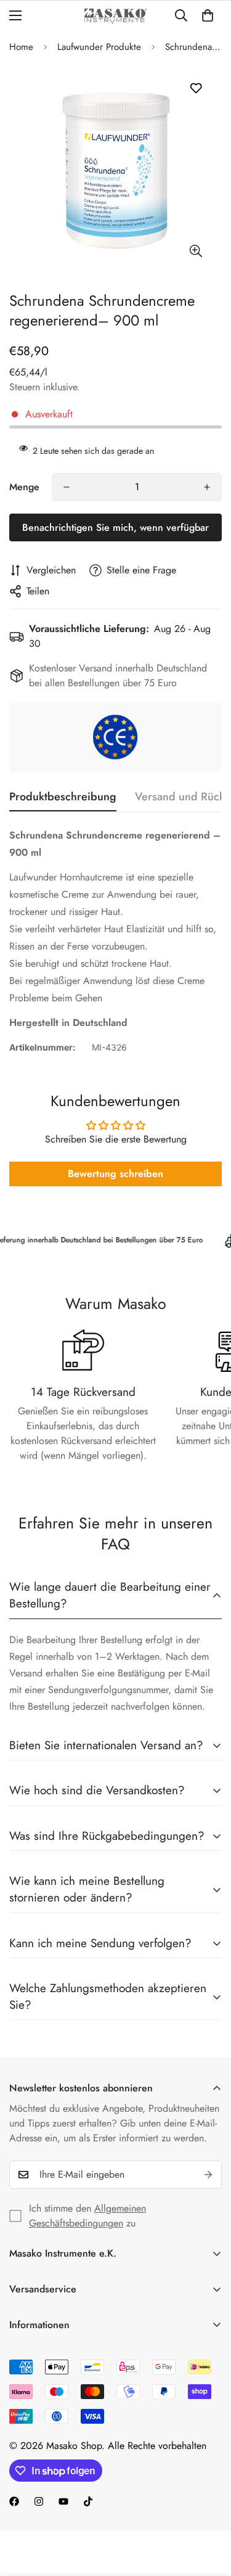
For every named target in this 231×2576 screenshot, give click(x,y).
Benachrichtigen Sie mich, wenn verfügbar (115, 527)
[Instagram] (39, 2501)
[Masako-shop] (115, 16)
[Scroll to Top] (209, 2511)
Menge (24, 487)
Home (21, 47)
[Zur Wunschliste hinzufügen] (196, 88)
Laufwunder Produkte (99, 47)
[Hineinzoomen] (196, 251)
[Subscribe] (208, 2175)
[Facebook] (14, 2501)
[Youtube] (63, 2501)
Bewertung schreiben (115, 1174)
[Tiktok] (88, 2501)
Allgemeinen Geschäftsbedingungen (87, 2216)
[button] (208, 15)
